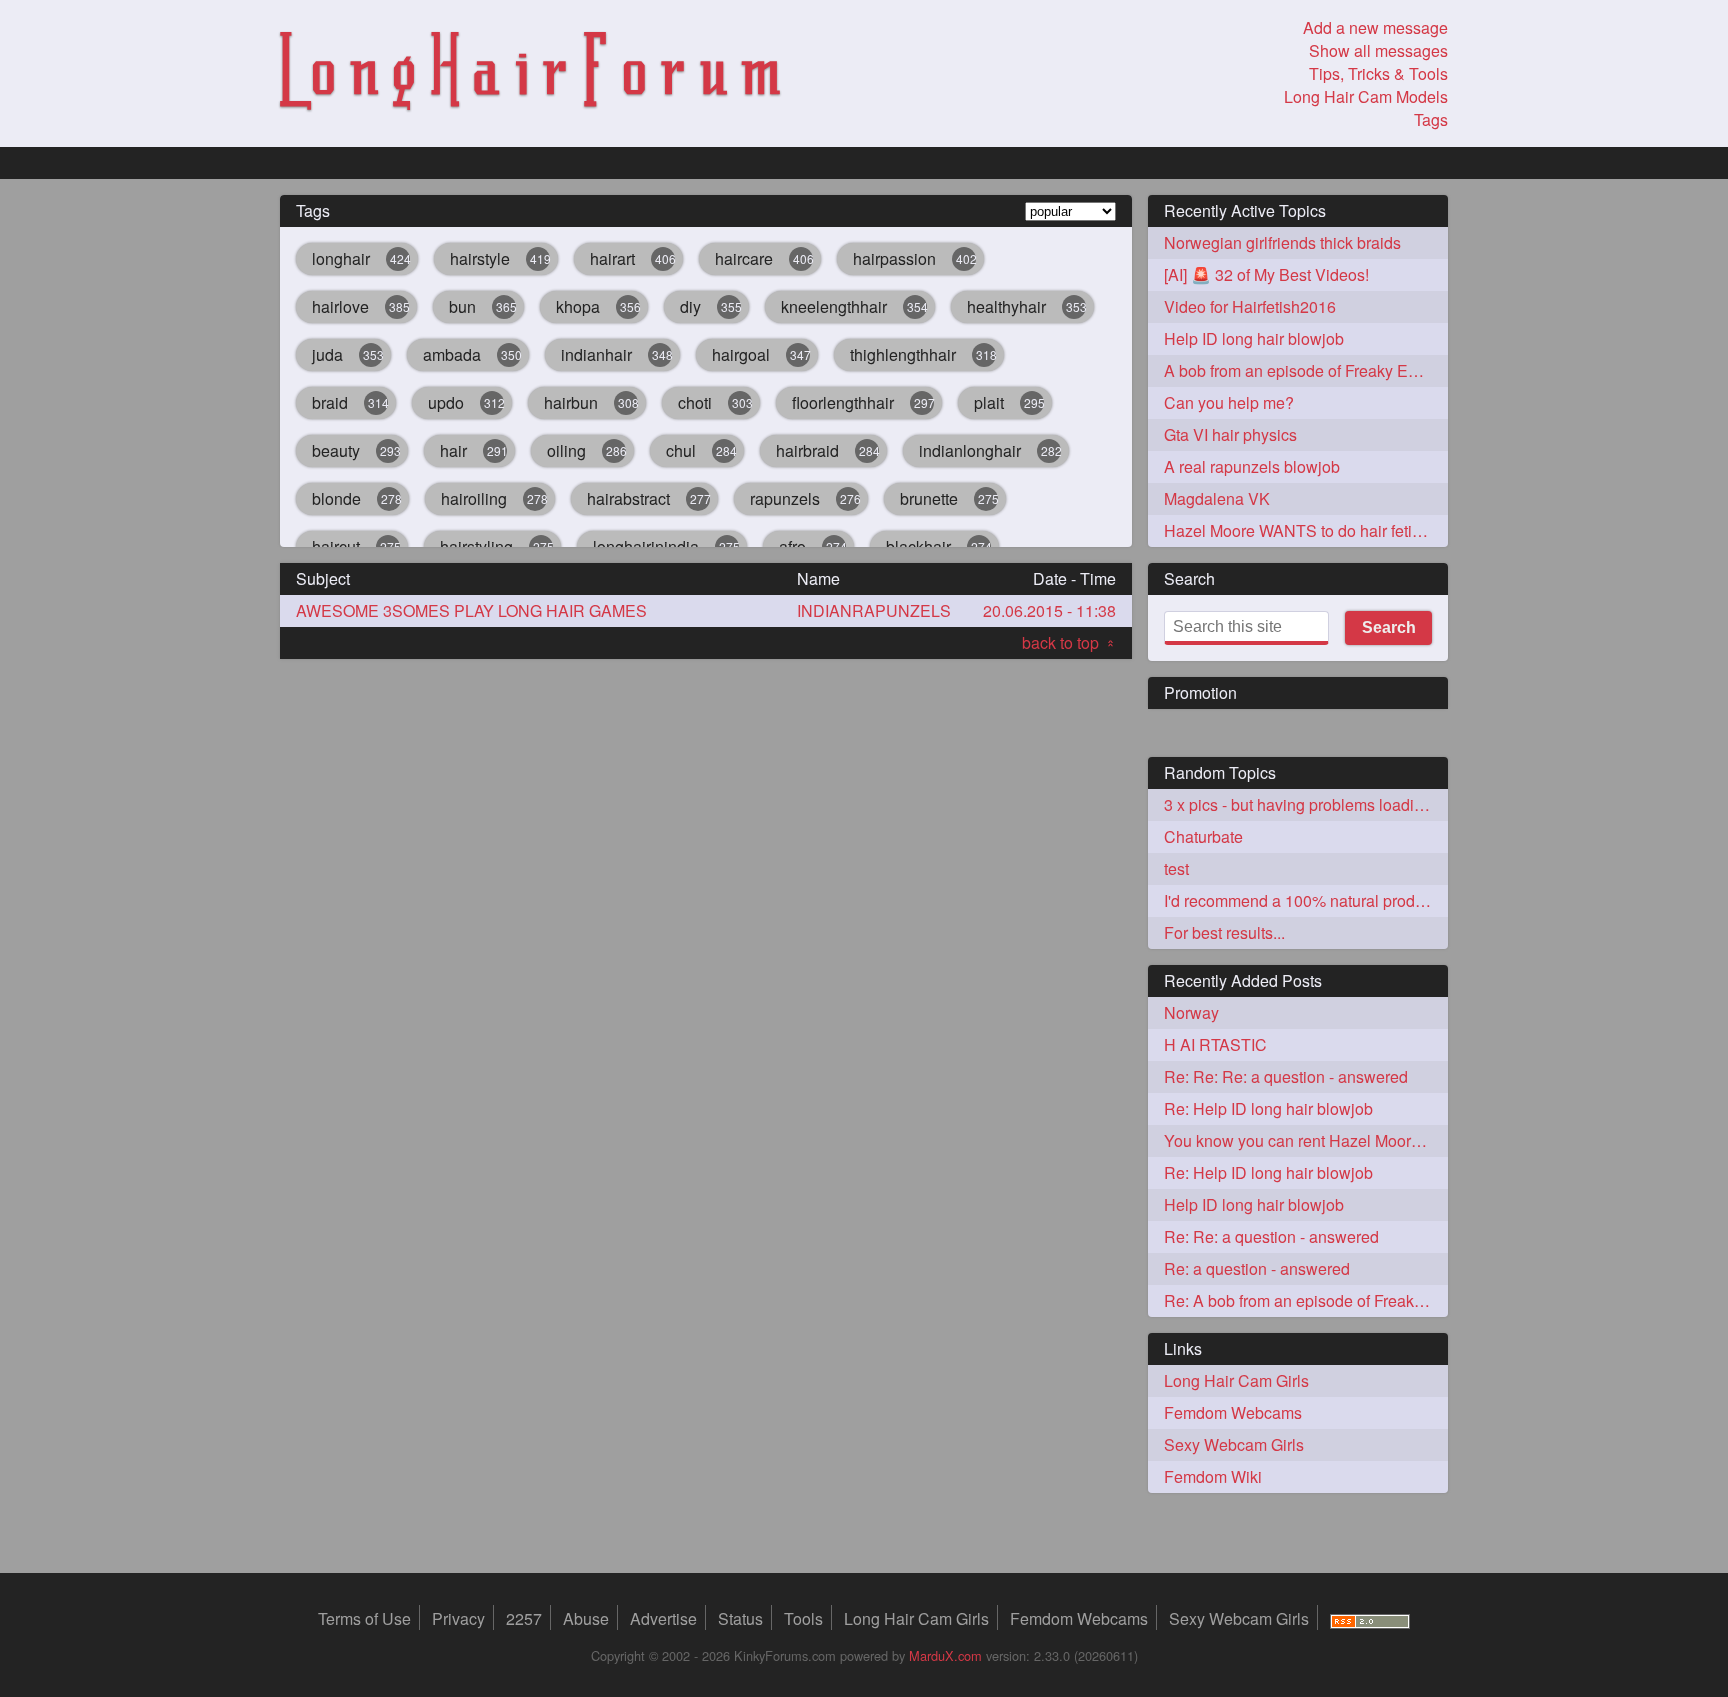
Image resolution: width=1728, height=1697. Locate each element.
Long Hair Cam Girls (1236, 1380)
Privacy (458, 1618)
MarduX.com (945, 1655)
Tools (803, 1618)
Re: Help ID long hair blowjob (1268, 1108)
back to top (1069, 642)
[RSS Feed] (1370, 1618)
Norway (1191, 1012)
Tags (1431, 119)
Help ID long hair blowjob (1254, 338)
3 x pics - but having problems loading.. (1302, 804)
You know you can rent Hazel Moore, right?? (1306, 1140)
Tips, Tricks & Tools (1378, 73)
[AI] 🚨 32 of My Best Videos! (1266, 274)
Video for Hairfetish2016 (1250, 306)
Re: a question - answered (1257, 1268)
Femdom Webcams (1233, 1412)
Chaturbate (1203, 836)
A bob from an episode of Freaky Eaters (1303, 370)
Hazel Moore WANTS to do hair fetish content (1306, 530)
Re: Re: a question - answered (1271, 1236)
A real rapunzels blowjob (1252, 466)
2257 (524, 1618)
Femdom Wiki (1213, 1476)
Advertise (663, 1618)
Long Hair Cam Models (1366, 96)
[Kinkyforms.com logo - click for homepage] (530, 74)
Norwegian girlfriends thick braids (1282, 242)
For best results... (1224, 932)
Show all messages (1378, 50)
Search (1389, 627)
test (1176, 868)
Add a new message (1375, 27)
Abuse (586, 1618)
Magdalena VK (1217, 498)
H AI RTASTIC (1215, 1044)
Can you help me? (1229, 402)
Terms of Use (364, 1618)
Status (740, 1618)
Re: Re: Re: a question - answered (1286, 1076)
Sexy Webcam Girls (1234, 1444)
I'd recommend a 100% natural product (1300, 900)
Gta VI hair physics (1230, 434)
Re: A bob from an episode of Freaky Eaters (1306, 1300)
